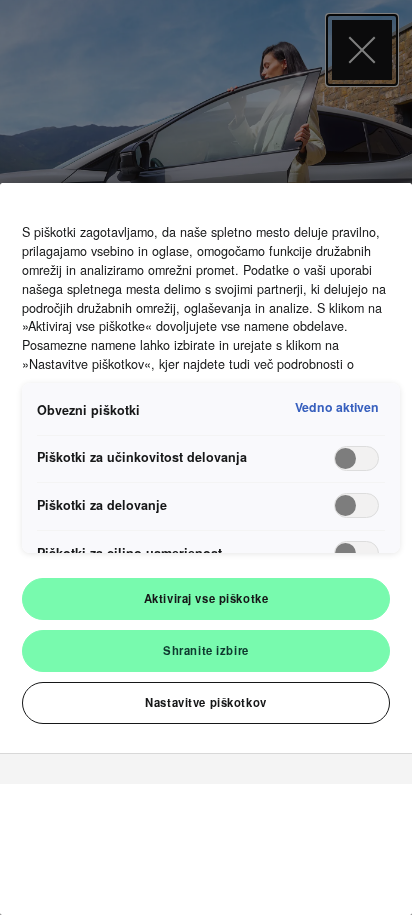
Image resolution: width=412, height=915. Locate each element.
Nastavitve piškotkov (205, 702)
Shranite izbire (206, 650)
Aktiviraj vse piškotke (206, 598)
